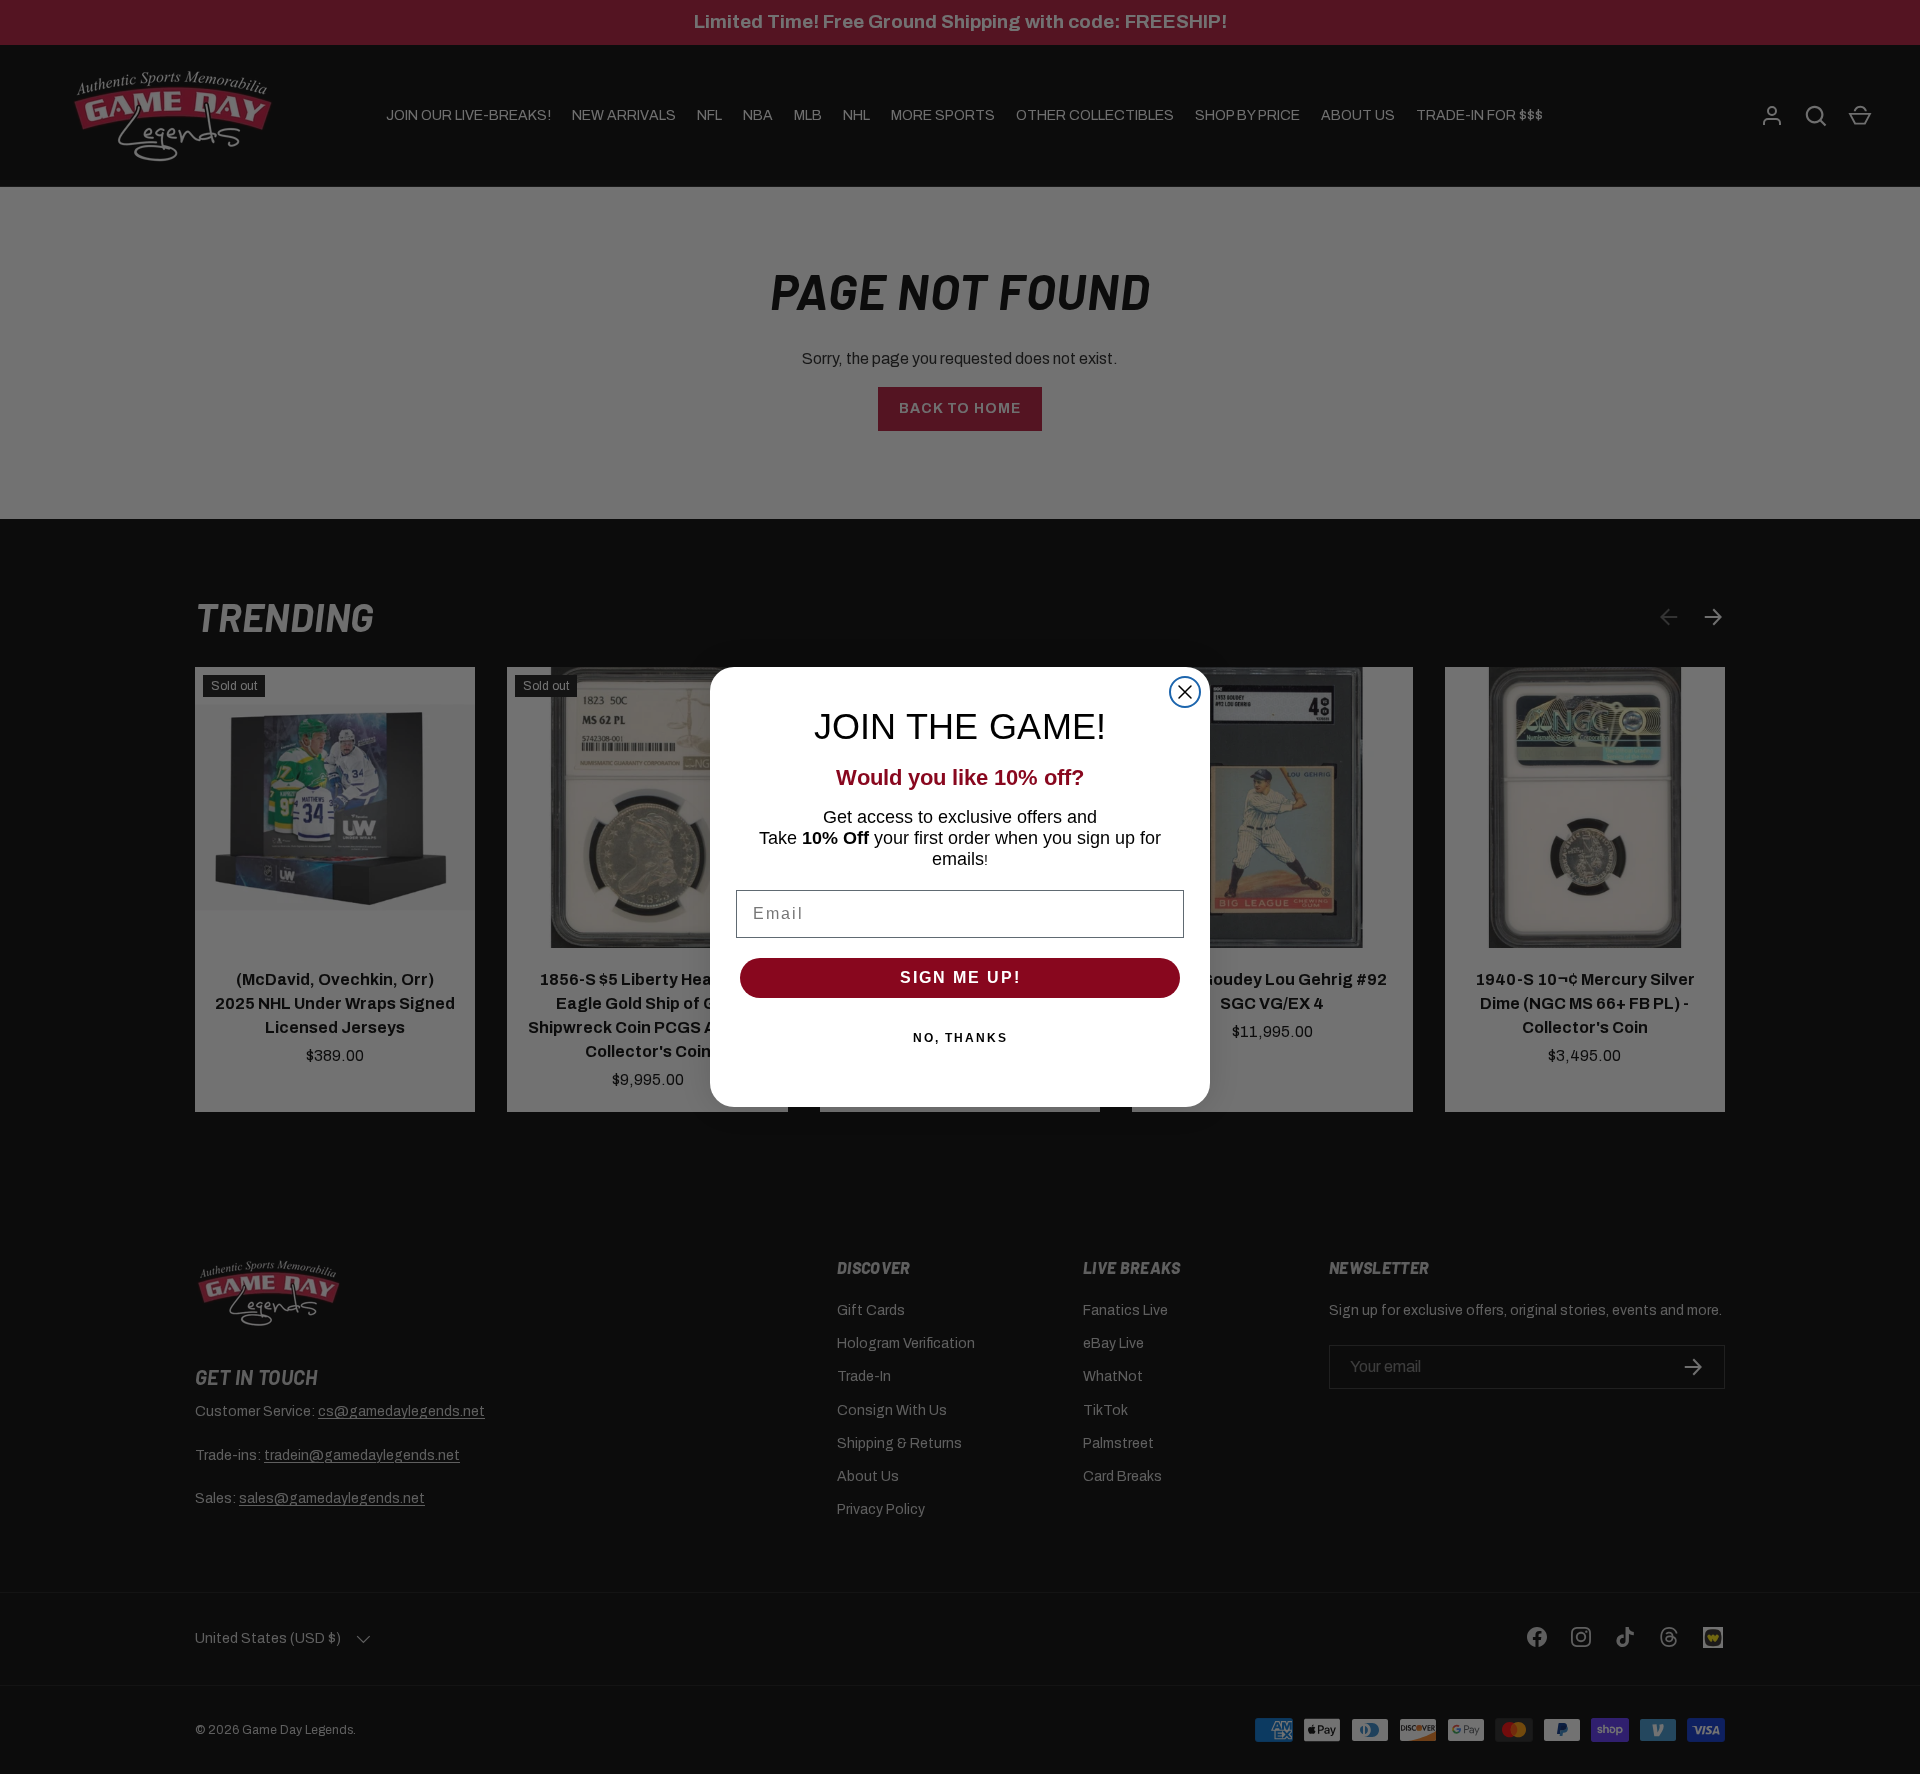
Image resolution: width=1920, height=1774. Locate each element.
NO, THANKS (960, 1038)
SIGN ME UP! (960, 977)
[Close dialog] (1185, 692)
